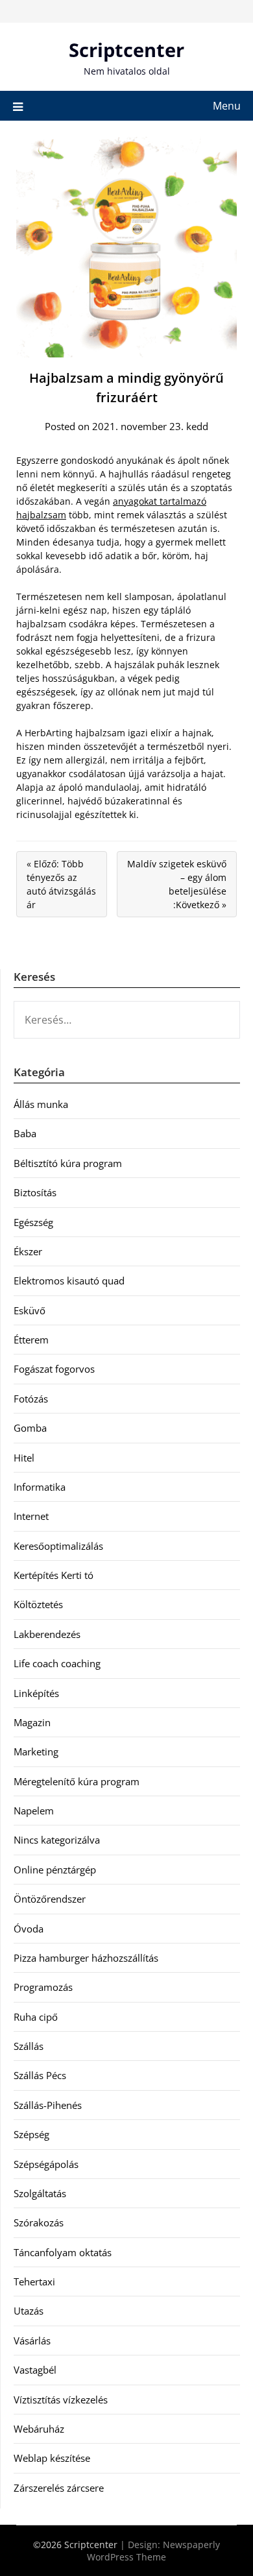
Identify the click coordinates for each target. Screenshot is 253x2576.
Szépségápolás (46, 2164)
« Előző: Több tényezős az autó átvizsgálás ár (61, 884)
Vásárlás (32, 2341)
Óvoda (29, 1929)
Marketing (36, 1751)
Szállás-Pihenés (48, 2105)
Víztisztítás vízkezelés (61, 2400)
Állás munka (41, 1104)
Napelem (34, 1811)
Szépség (31, 2134)
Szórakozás (39, 2222)
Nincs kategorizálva (57, 1840)
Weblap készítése (52, 2458)
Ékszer (28, 1251)
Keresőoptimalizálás (58, 1546)
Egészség (33, 1222)
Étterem (31, 1340)
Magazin (32, 1722)
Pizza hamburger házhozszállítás (86, 1958)
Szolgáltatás (40, 2193)
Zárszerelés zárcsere (59, 2488)
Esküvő (30, 1310)
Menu (227, 106)
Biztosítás (35, 1192)
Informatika (40, 1487)
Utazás (29, 2311)
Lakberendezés (47, 1634)
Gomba (30, 1428)
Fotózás (31, 1399)
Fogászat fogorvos (54, 1369)
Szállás (29, 2046)
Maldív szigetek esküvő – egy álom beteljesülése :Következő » (177, 884)
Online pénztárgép (55, 1870)
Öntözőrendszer (50, 1899)
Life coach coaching (57, 1663)
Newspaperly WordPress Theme (153, 2551)
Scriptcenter (126, 50)
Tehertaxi (34, 2281)
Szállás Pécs (40, 2075)
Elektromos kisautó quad (69, 1281)
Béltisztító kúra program (68, 1163)
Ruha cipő (36, 2017)
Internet (31, 1516)
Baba (25, 1133)
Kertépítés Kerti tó (54, 1575)
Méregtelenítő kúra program (77, 1781)
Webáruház (39, 2429)
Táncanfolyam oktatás (63, 2252)
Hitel (24, 1458)
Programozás (43, 1987)
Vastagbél (35, 2370)
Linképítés (36, 1693)
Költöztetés (38, 1604)
